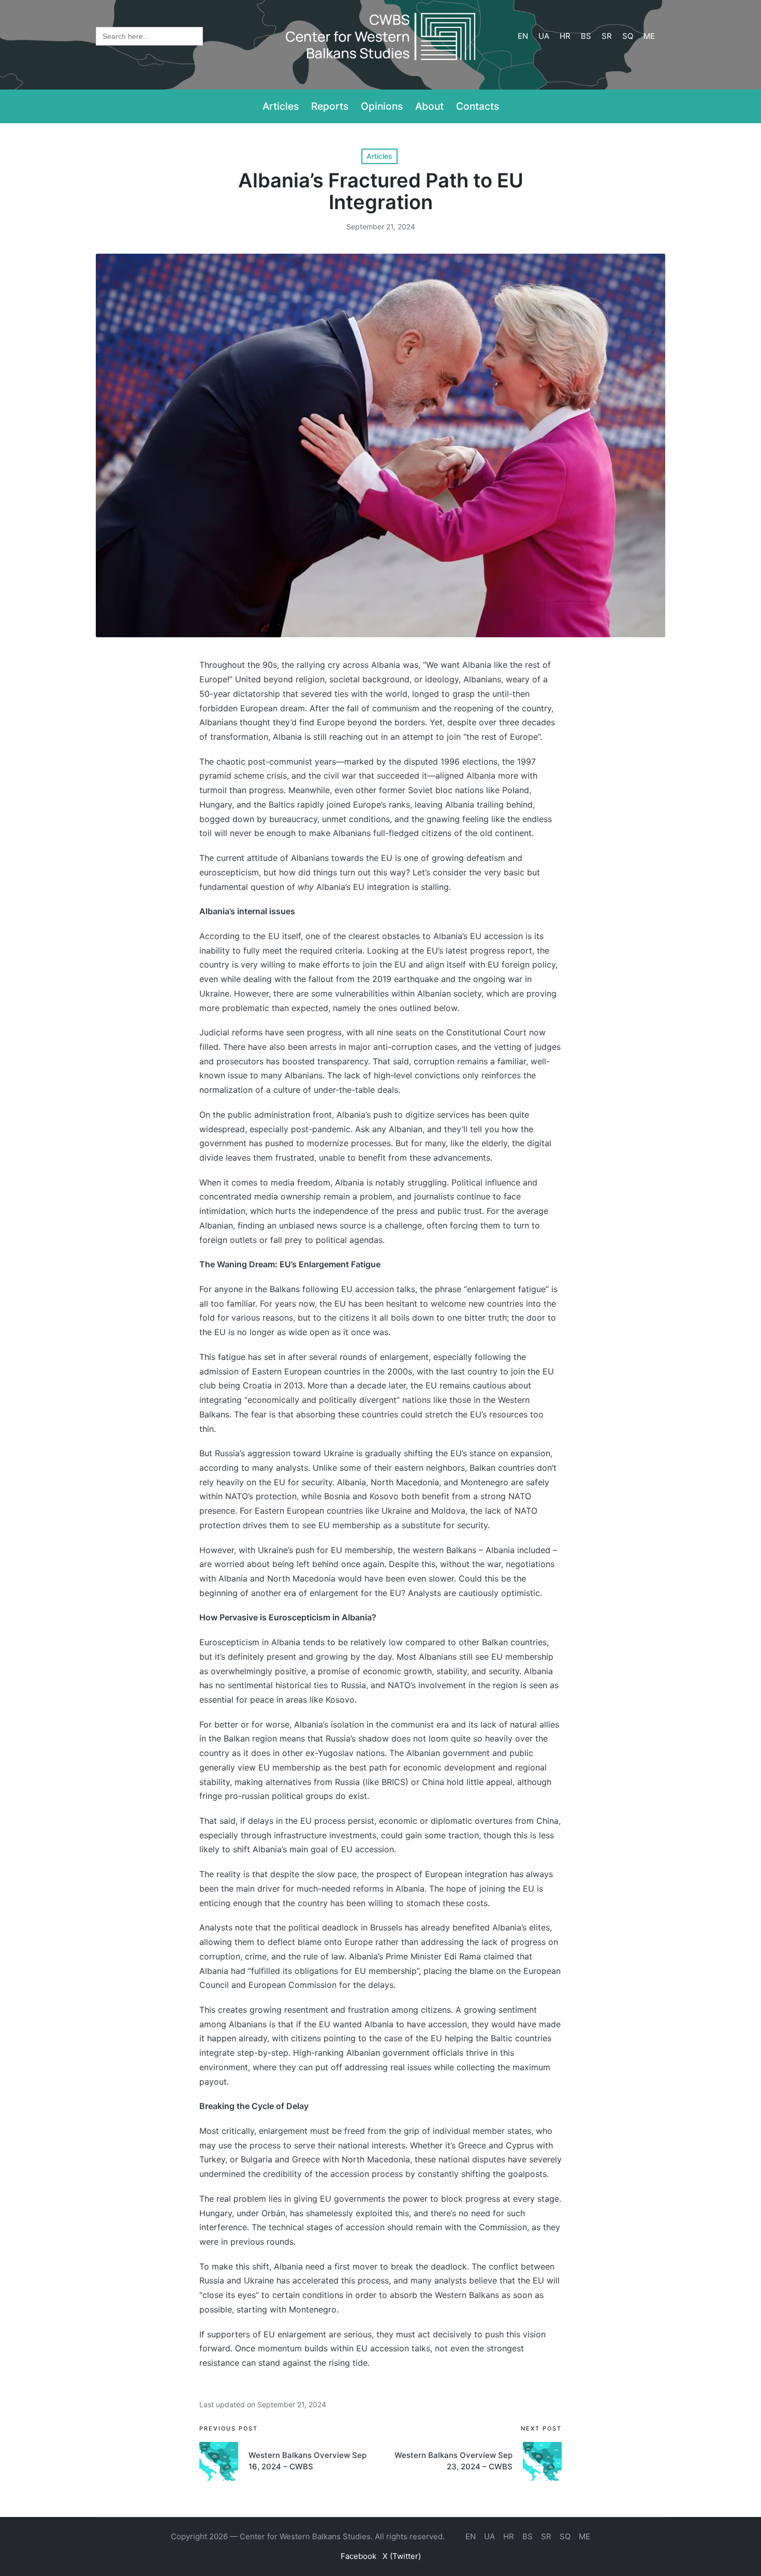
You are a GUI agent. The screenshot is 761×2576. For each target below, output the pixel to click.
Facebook (358, 2556)
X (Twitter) (402, 2556)
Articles (379, 156)
